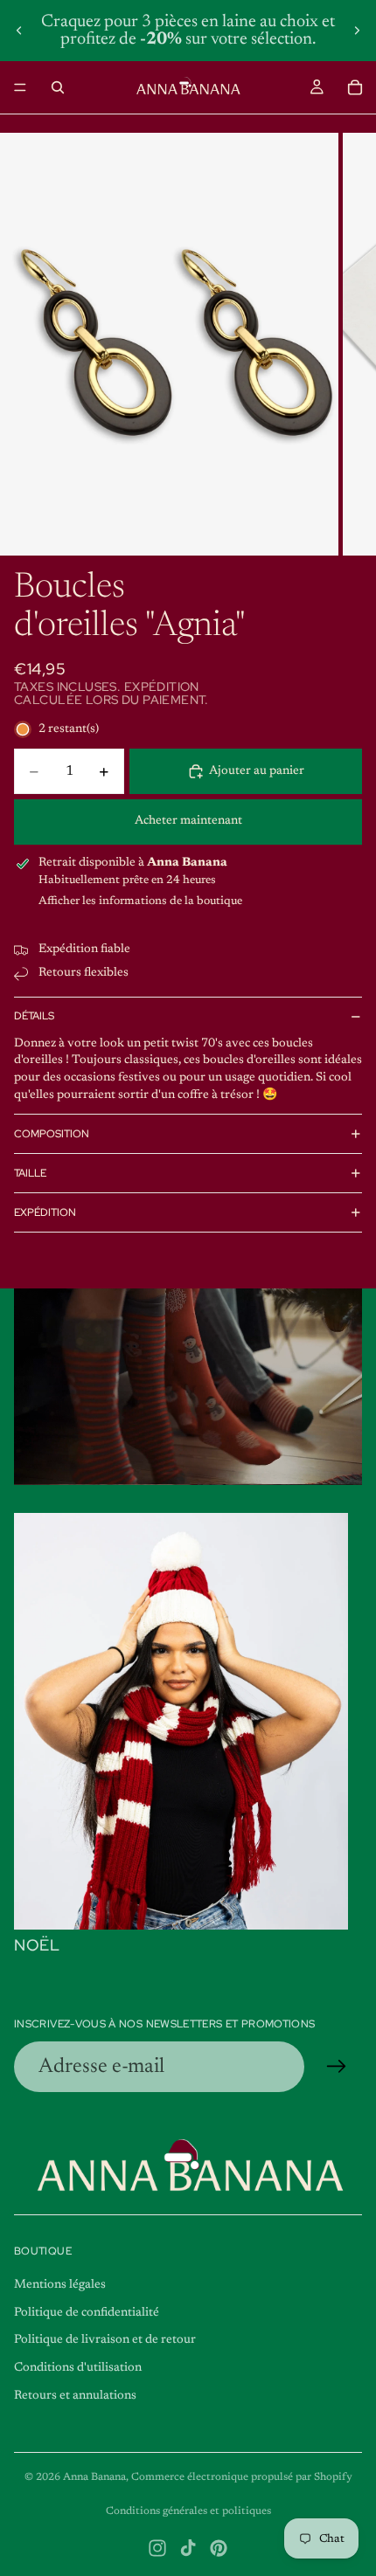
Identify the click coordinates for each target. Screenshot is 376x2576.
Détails (34, 1016)
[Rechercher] (58, 87)
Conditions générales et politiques (188, 2511)
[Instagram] (157, 2548)
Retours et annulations (75, 2396)
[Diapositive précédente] (19, 31)
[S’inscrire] (337, 2067)
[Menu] (20, 87)
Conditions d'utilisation (78, 2368)
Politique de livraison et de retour (105, 2340)
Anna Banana (94, 2477)
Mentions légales (60, 2285)
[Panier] (355, 87)
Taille (30, 1173)
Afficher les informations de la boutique (140, 901)
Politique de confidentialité (87, 2313)
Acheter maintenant (188, 821)
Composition (52, 1134)
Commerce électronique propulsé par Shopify (242, 2477)
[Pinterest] (219, 2548)
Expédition (45, 1212)
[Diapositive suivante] (357, 31)
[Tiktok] (188, 2548)
